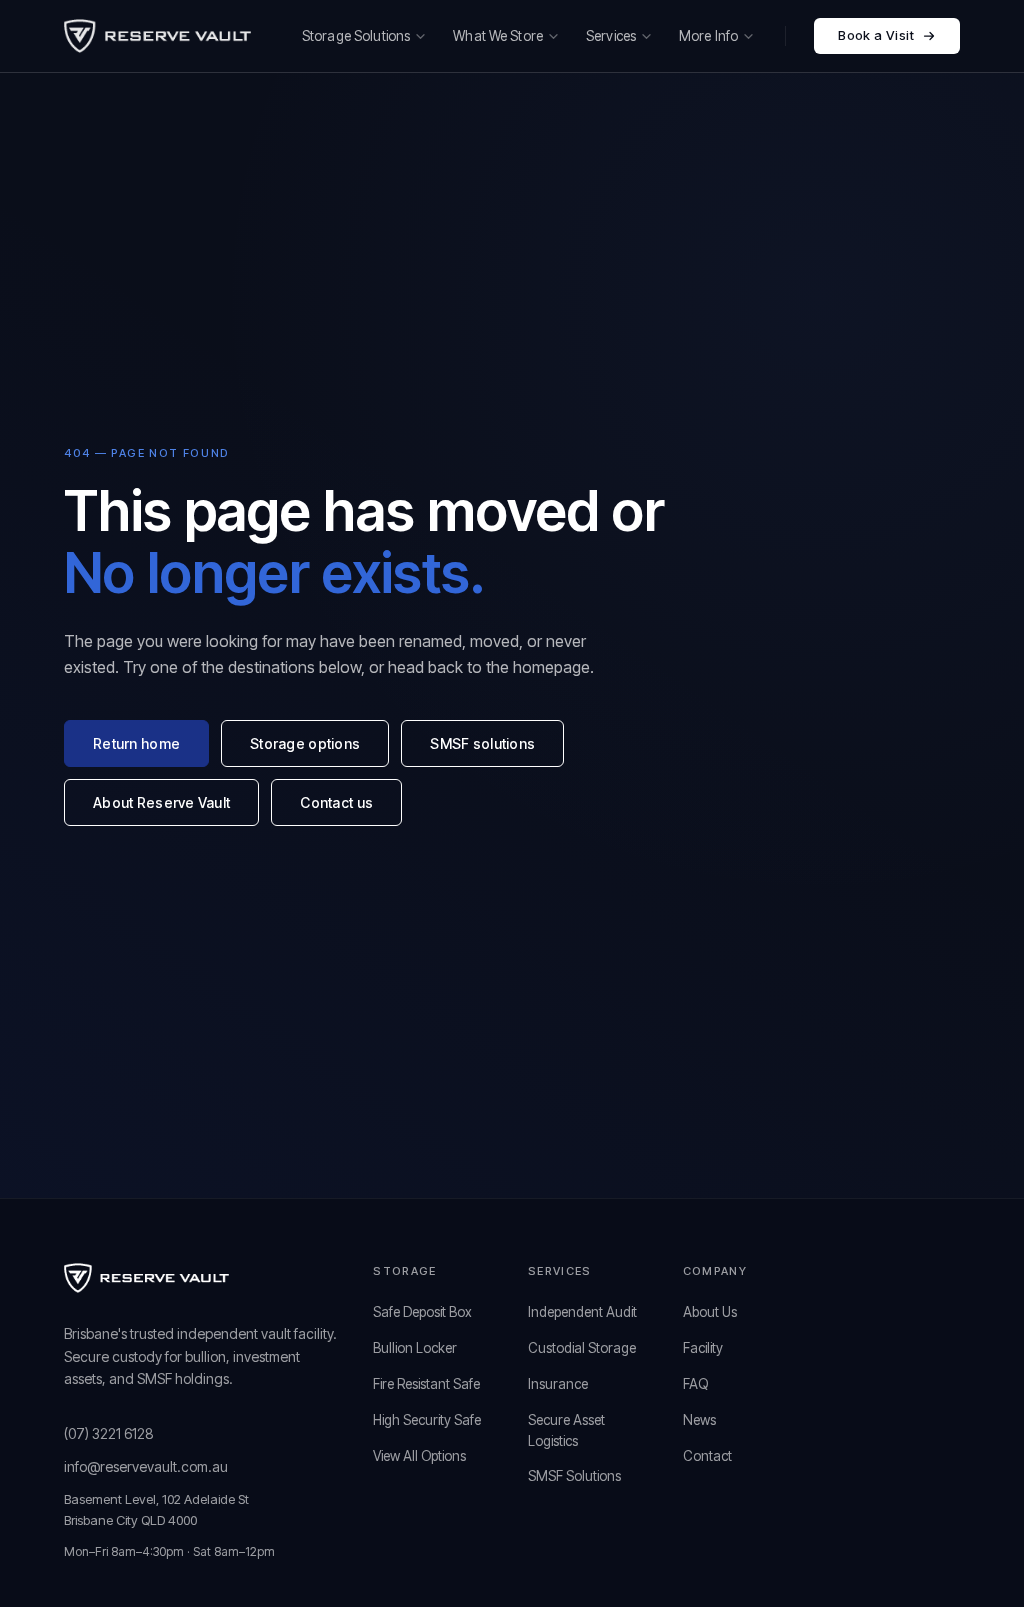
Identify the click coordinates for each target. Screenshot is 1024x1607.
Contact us (336, 802)
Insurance (558, 1384)
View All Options (419, 1456)
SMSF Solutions (574, 1476)
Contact (707, 1456)
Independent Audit (582, 1312)
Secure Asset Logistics (566, 1430)
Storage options (305, 743)
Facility (703, 1348)
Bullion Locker (415, 1348)
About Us (710, 1312)
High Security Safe (427, 1420)
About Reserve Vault (161, 802)
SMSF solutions (482, 743)
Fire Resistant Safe (426, 1384)
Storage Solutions (356, 36)
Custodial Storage (582, 1348)
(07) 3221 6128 (109, 1433)
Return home (136, 743)
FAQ (695, 1384)
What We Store (498, 36)
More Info (708, 36)
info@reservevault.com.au (146, 1466)
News (699, 1420)
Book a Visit (876, 35)
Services (611, 36)
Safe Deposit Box (422, 1312)
